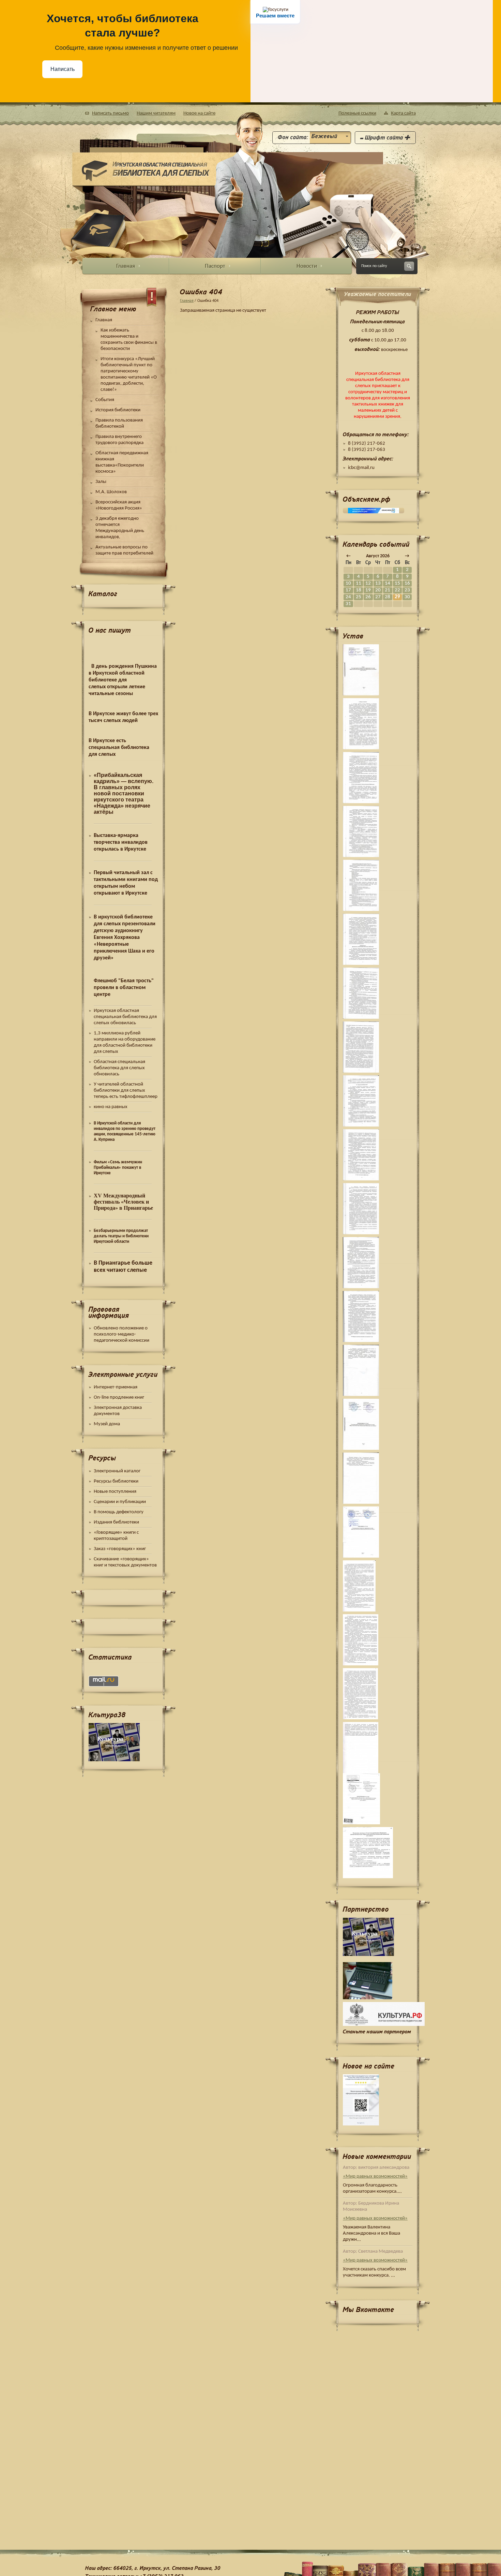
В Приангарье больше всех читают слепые (123, 1267)
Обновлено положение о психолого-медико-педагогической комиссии (122, 1334)
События (105, 400)
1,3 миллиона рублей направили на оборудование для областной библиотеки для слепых (125, 1042)
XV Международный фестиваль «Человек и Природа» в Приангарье (123, 1202)
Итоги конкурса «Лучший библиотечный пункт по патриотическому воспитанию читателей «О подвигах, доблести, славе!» (129, 374)
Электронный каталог (118, 1471)
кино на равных (111, 1107)
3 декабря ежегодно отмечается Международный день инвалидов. (120, 528)
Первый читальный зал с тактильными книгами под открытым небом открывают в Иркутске (126, 883)
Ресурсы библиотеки (116, 1481)
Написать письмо (110, 113)
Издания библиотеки (116, 1522)
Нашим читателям (156, 113)
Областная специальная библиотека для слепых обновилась (119, 1068)
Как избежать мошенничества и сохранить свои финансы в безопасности (129, 340)
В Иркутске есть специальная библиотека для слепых (119, 748)
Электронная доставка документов (118, 1411)
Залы (101, 482)
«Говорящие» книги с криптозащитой (116, 1536)
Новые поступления (115, 1492)
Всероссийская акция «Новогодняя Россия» (119, 505)
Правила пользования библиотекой (119, 423)
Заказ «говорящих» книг (120, 1549)
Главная (104, 320)
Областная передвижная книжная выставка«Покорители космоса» (122, 462)
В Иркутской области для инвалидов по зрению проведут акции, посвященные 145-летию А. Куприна (125, 1131)
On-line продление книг (119, 1397)
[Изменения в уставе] (378, 1532)
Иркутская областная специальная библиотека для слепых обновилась (125, 1017)
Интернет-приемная (116, 1387)
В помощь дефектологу (119, 1512)
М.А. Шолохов (111, 492)
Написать (63, 69)
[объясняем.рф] (374, 511)
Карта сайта (403, 113)
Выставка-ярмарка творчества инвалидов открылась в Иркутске (121, 842)
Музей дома (107, 1424)
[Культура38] (378, 1937)
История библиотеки (118, 410)
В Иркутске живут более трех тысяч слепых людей (123, 717)
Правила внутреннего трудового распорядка (119, 440)
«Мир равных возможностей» (375, 2176)
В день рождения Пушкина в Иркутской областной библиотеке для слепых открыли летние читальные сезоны (123, 680)
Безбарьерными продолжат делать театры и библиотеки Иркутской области (121, 1236)
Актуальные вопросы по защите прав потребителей (124, 550)
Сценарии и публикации (120, 1502)
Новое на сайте (199, 113)
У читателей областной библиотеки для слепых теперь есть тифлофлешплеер (126, 1091)
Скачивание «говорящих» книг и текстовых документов (125, 1562)
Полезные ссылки (357, 113)
